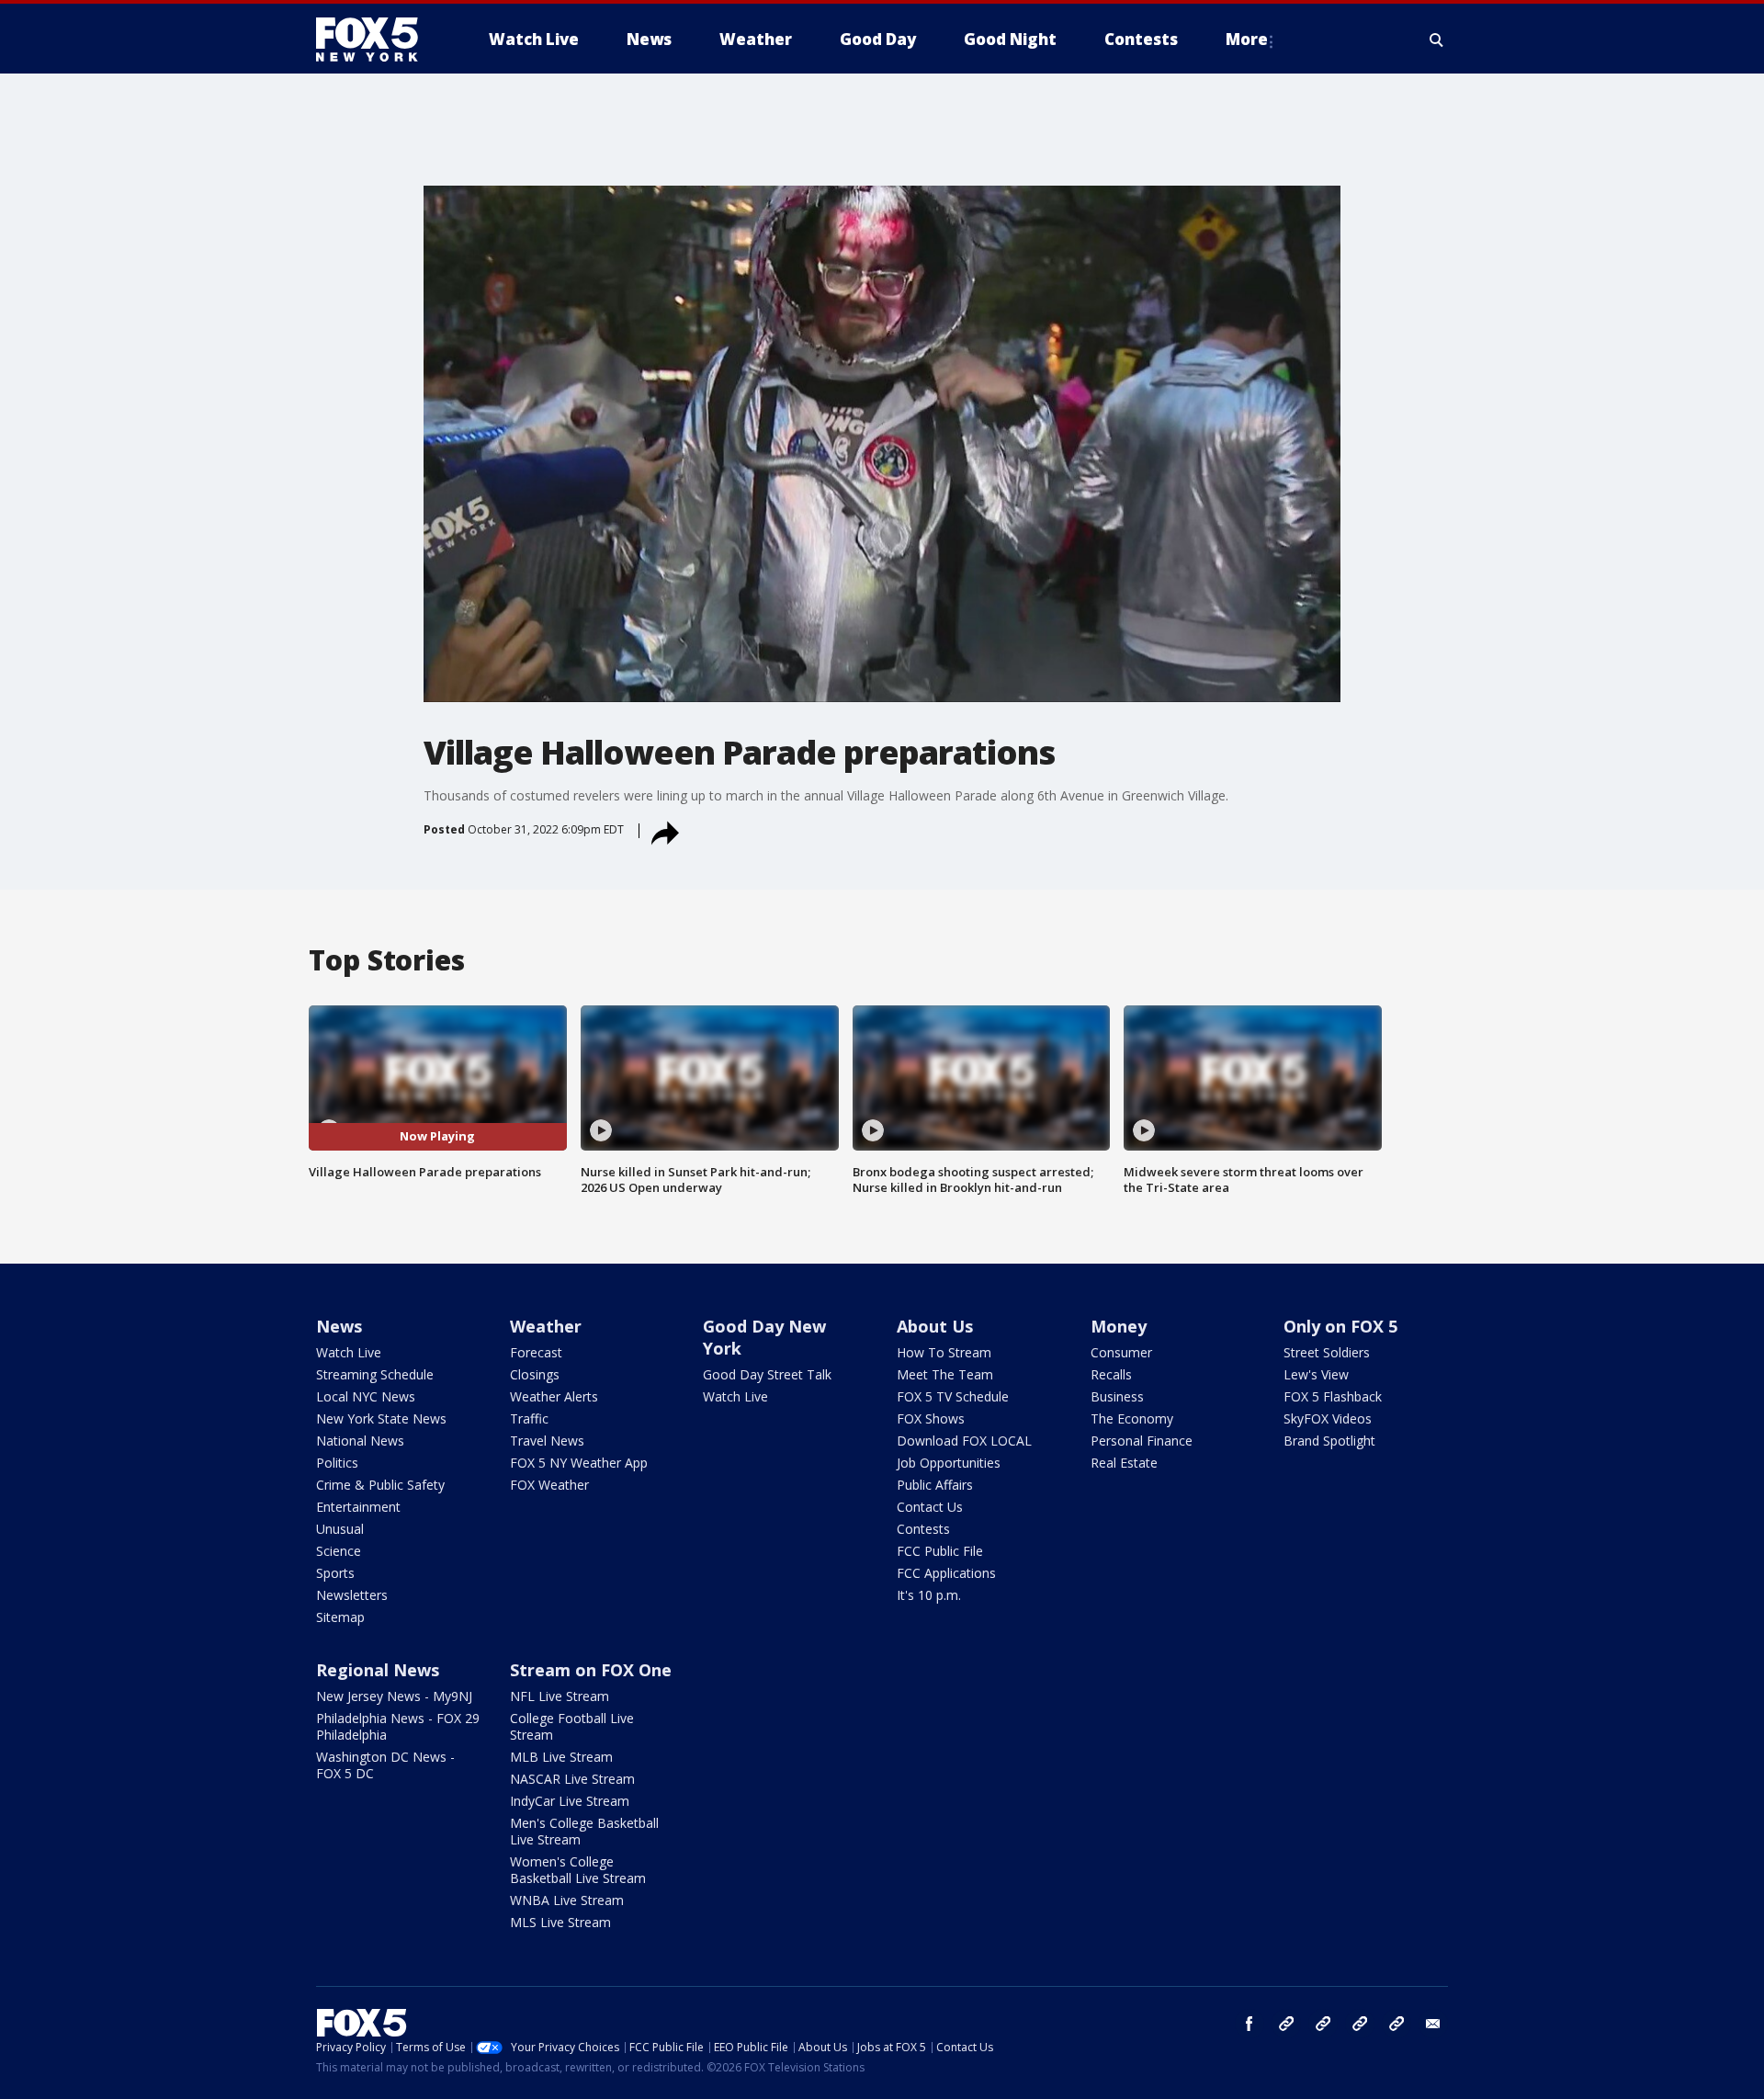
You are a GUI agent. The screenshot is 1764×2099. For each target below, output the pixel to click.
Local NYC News (366, 1396)
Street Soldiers (1327, 1352)
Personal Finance (1142, 1441)
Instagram (1286, 2024)
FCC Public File (940, 1551)
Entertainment (358, 1507)
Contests (923, 1529)
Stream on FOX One (591, 1670)
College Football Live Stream (572, 1726)
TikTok (1323, 2024)
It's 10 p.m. (929, 1595)
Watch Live (349, 1352)
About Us (935, 1326)
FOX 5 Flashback (1333, 1396)
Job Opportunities (949, 1463)
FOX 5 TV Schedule (953, 1396)
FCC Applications (946, 1573)
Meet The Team (945, 1374)
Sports (335, 1573)
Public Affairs (935, 1485)
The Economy (1132, 1418)
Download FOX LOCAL (964, 1441)
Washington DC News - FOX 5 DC (385, 1765)
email (1433, 2024)
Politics (337, 1463)
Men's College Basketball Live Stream (584, 1831)
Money (1119, 1326)
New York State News (381, 1418)
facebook (1249, 2024)
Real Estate (1124, 1463)
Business (1117, 1396)
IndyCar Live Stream (570, 1801)
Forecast (536, 1352)
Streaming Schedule (375, 1374)
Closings (535, 1374)
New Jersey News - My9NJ (394, 1696)
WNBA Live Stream (567, 1900)
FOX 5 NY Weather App (579, 1463)
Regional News (378, 1670)
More (1247, 39)
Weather (546, 1326)
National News (360, 1441)
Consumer (1121, 1352)
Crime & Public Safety (380, 1485)
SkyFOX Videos (1328, 1418)
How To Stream (944, 1352)
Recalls (1111, 1374)
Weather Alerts (554, 1396)
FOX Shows (931, 1418)
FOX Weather (549, 1485)
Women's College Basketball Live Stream (578, 1870)
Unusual (340, 1529)
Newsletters (352, 1595)
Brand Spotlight (1329, 1441)
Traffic (529, 1418)
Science (339, 1551)
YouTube (1360, 2024)
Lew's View (1316, 1374)
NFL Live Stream (560, 1696)
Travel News (547, 1441)
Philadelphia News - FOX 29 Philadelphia (398, 1726)
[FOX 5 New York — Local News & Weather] (377, 40)
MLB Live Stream (561, 1757)
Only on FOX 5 (1340, 1326)
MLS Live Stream (560, 1922)
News (339, 1326)
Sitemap (340, 1617)
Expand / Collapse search (1437, 40)
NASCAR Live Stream (572, 1779)
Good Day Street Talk (767, 1374)
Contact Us (930, 1507)
